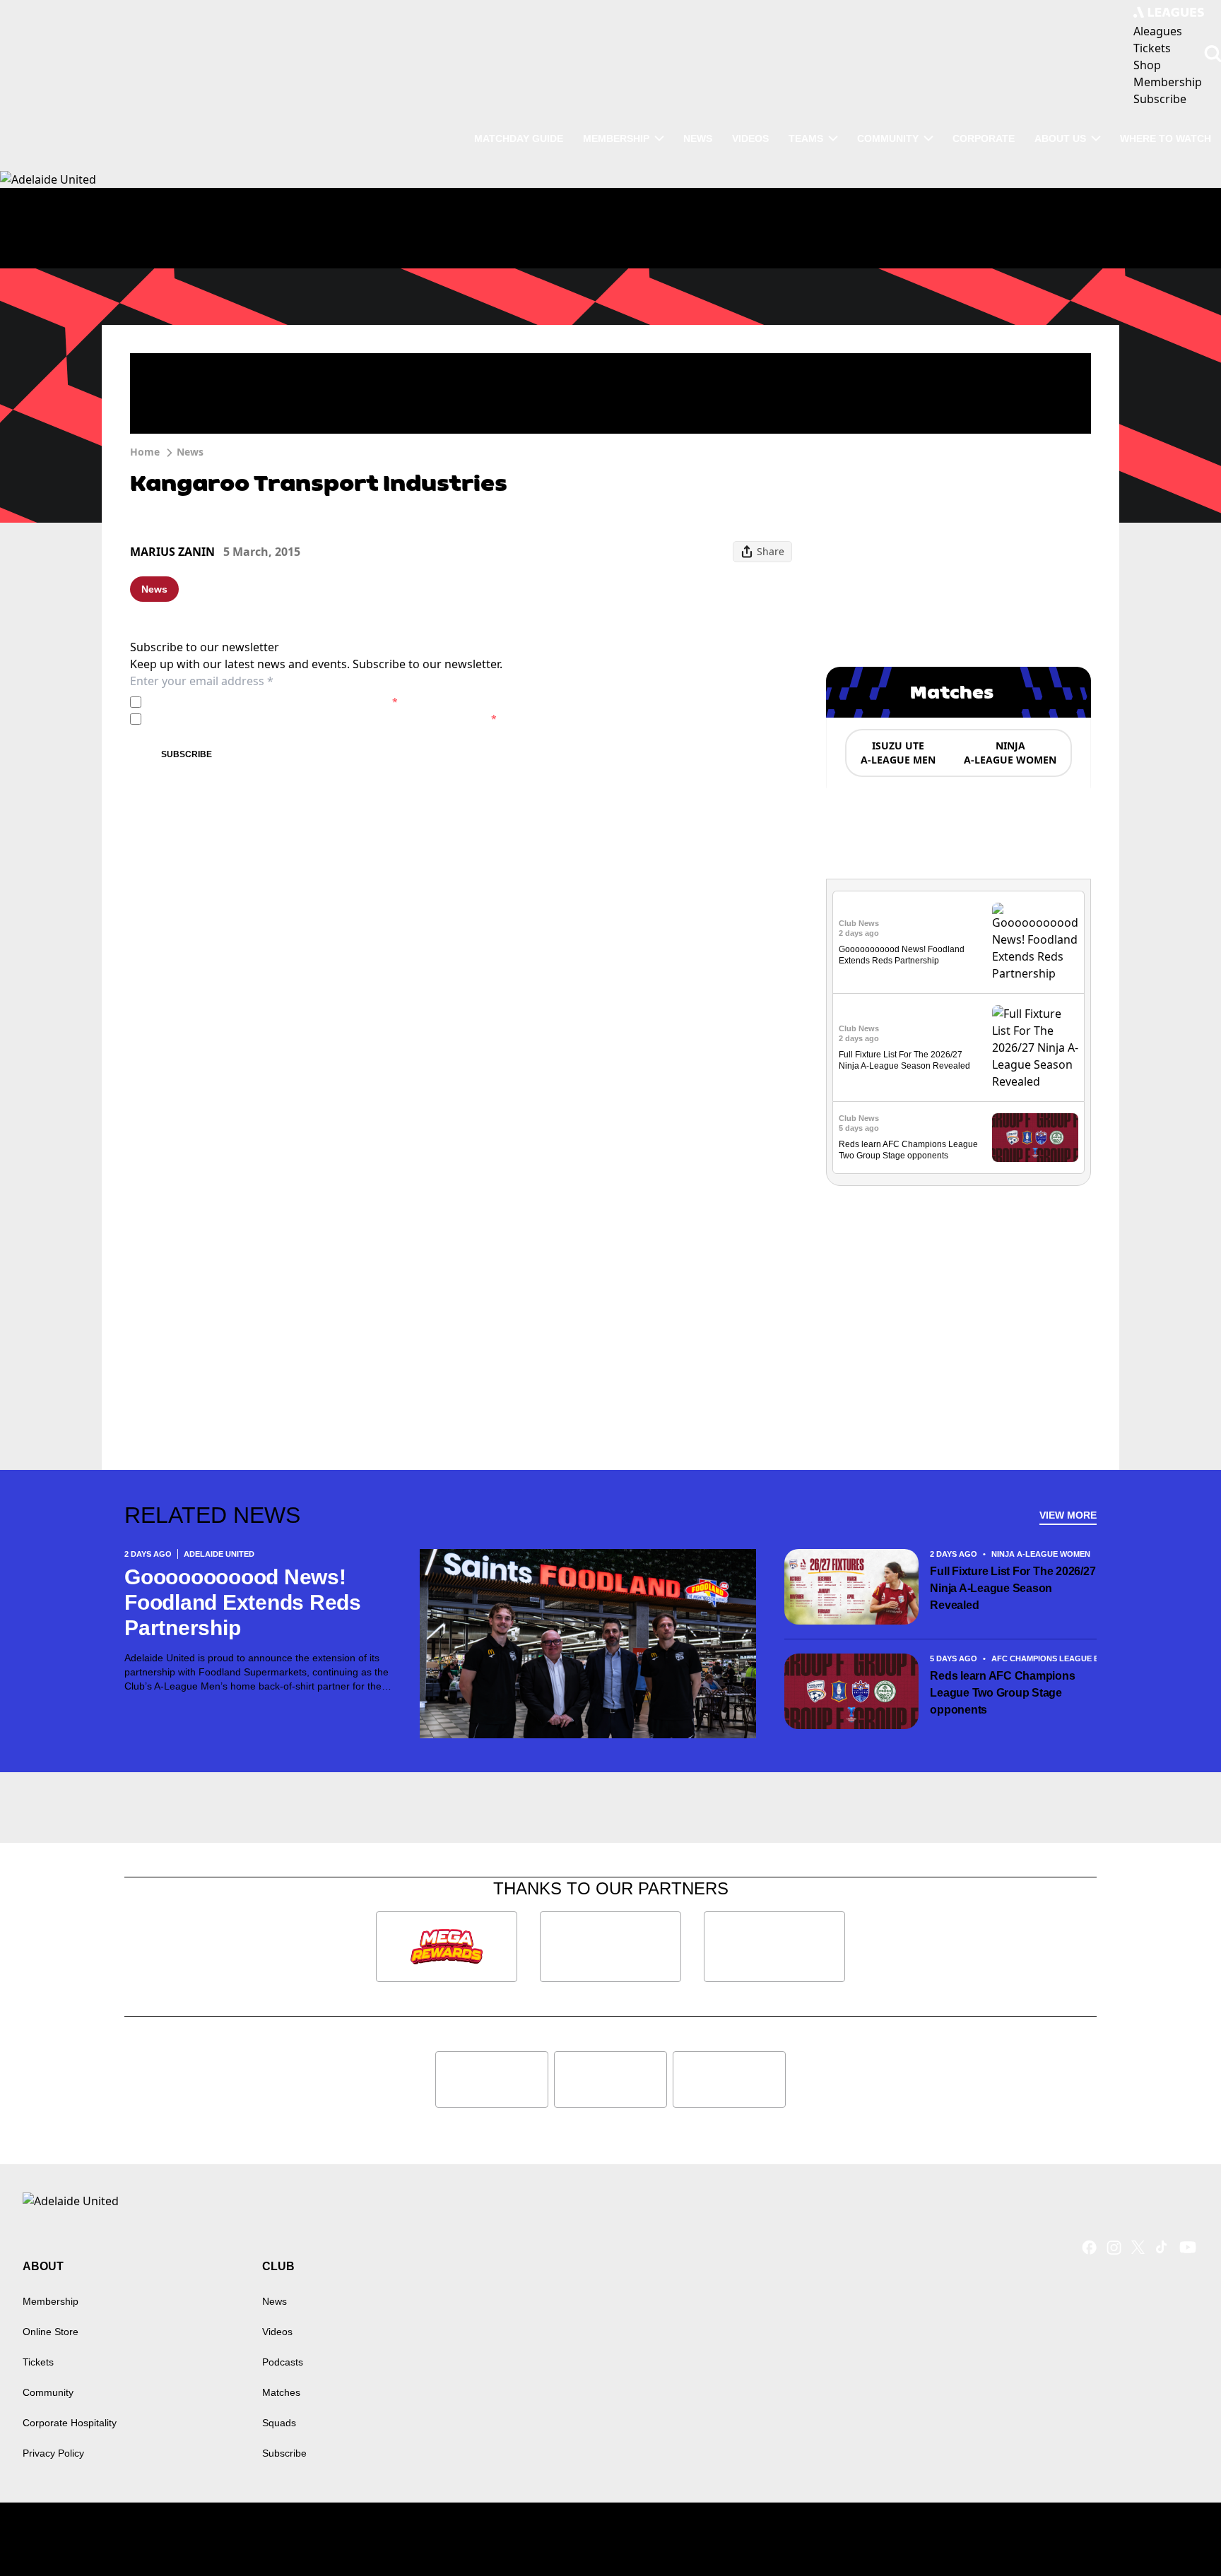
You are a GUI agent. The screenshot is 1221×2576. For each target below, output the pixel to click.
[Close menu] (1177, 2532)
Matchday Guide (519, 138)
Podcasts (283, 2362)
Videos (750, 138)
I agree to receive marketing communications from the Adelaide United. (322, 719)
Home (145, 452)
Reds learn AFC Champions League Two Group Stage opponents (1002, 1693)
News (698, 138)
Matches (281, 2392)
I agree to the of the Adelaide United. (272, 702)
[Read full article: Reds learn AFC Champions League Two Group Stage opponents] (1035, 1138)
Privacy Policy (246, 702)
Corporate (984, 138)
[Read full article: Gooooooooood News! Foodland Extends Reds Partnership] (1035, 942)
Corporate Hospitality (70, 2423)
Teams (806, 138)
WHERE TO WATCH (1166, 138)
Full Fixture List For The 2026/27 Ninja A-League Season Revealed (1013, 1588)
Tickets (38, 2362)
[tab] (897, 753)
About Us (1060, 138)
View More (1068, 1515)
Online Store (51, 2332)
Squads (279, 2423)
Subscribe (187, 754)
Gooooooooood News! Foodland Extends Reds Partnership (243, 1602)
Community (888, 138)
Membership (616, 138)
